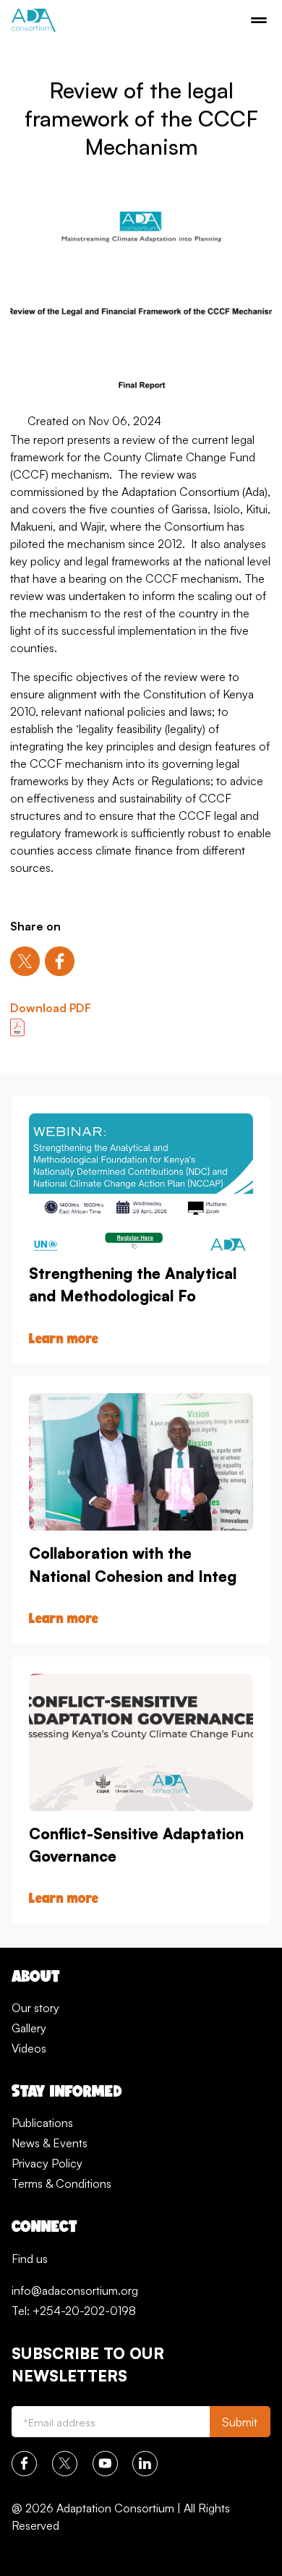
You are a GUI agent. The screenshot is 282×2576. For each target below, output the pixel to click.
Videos (29, 2048)
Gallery (29, 2028)
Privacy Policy (47, 2163)
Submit (240, 2422)
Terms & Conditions (61, 2183)
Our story (35, 2008)
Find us (30, 2259)
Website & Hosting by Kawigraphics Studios (121, 2550)
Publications (42, 2123)
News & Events (50, 2143)
